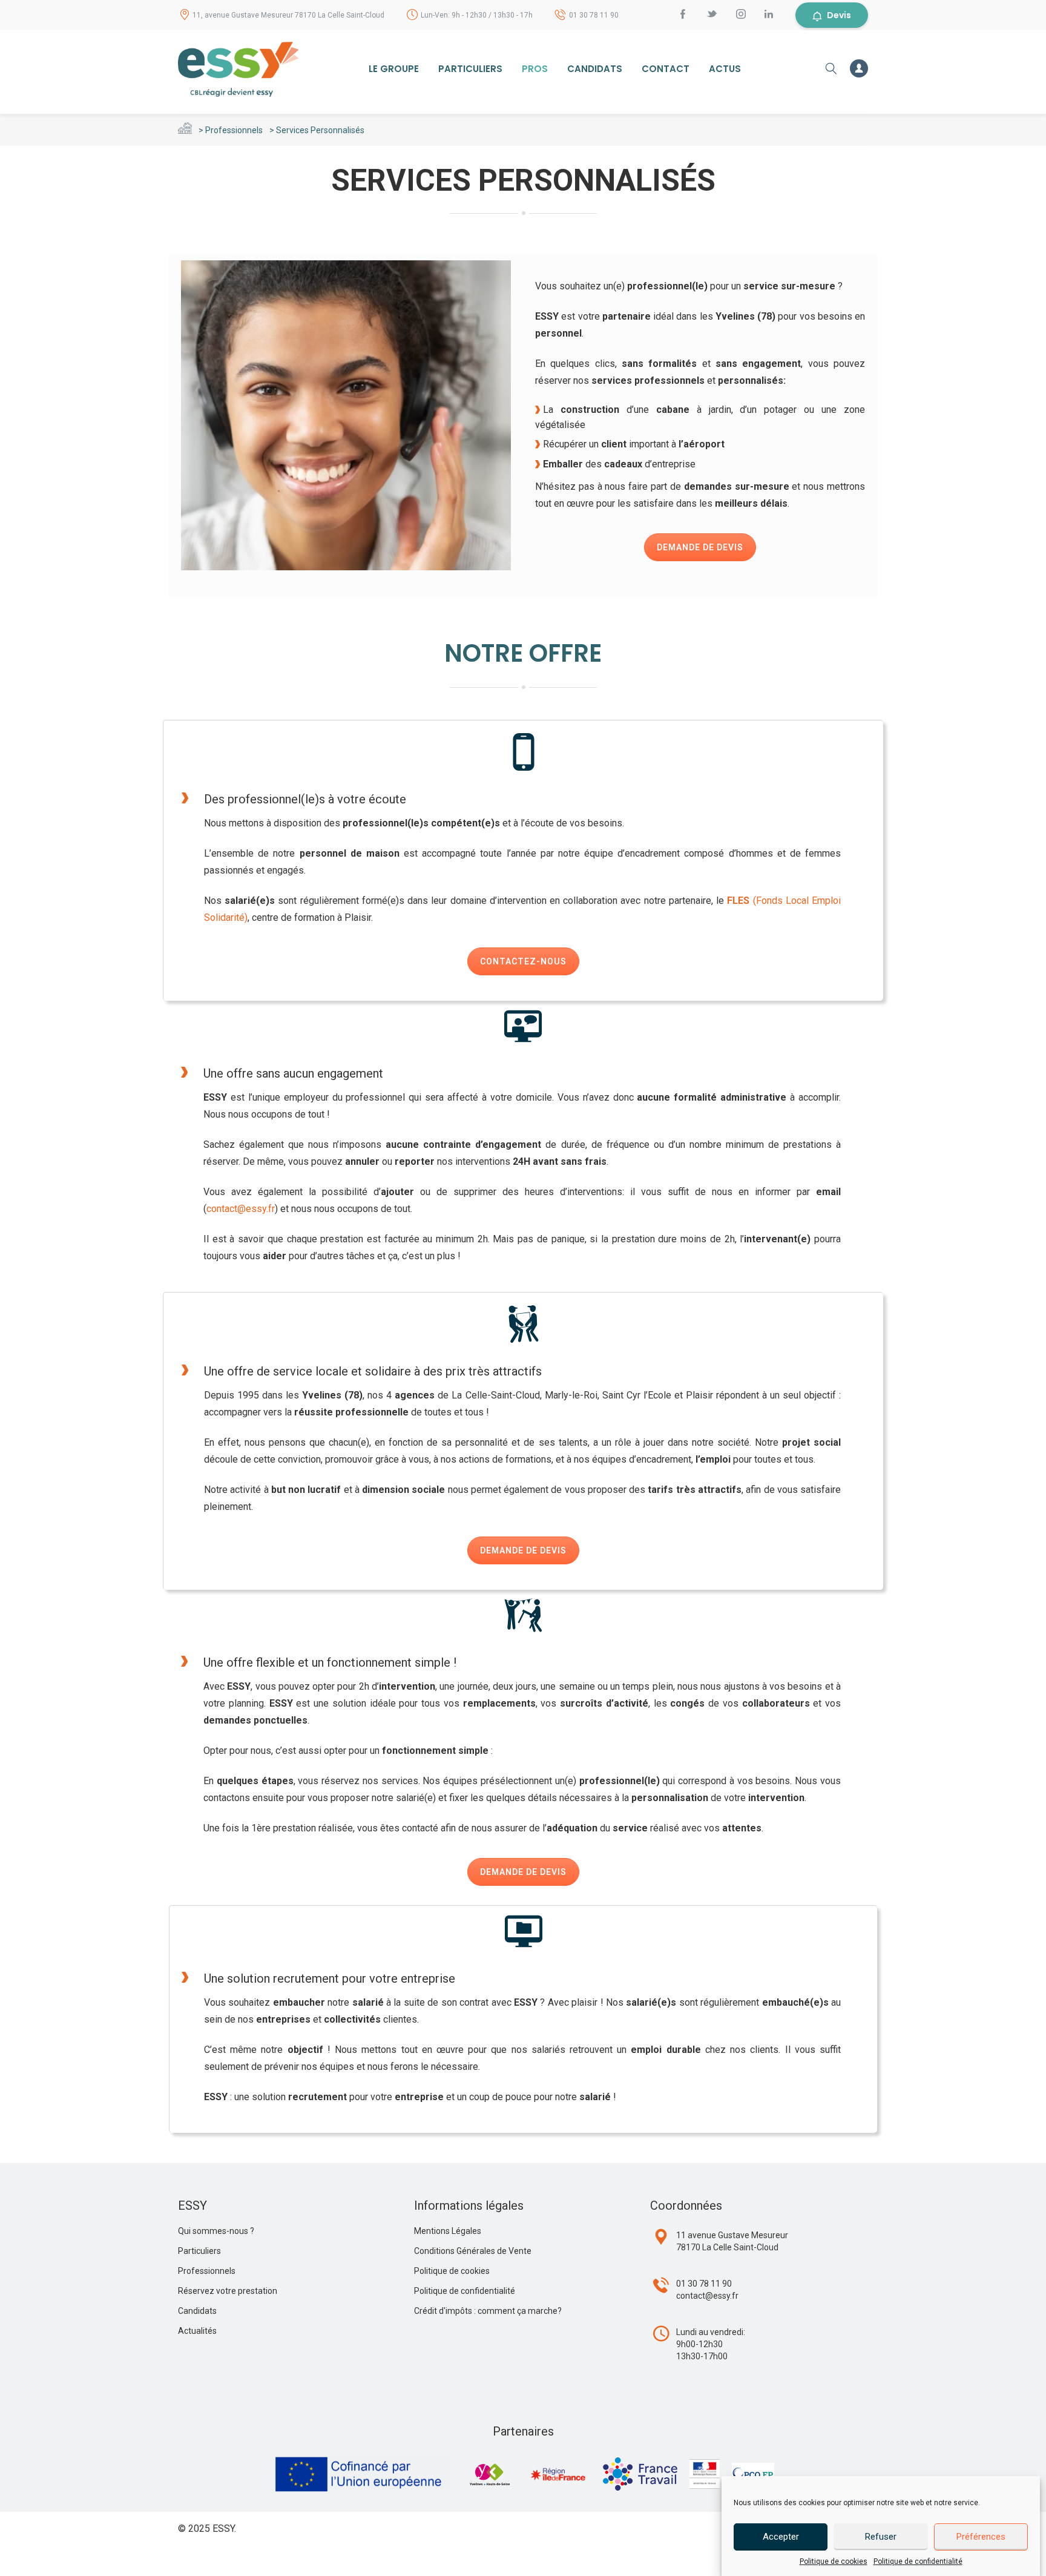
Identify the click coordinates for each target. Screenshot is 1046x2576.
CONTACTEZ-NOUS (523, 961)
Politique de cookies (834, 2561)
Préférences (981, 2537)
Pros (535, 69)
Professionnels (234, 130)
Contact (666, 69)
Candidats (595, 69)
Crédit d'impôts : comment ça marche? (488, 2311)
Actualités (197, 2331)
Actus (725, 69)
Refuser (881, 2537)
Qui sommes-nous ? (216, 2231)
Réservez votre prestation (228, 2291)
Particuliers (470, 69)
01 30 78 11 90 (594, 15)
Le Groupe (394, 69)
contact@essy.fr (241, 1209)
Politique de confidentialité (918, 2561)
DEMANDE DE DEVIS (700, 547)
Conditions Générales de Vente (473, 2251)
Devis (839, 15)
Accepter (781, 2537)
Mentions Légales (448, 2231)
